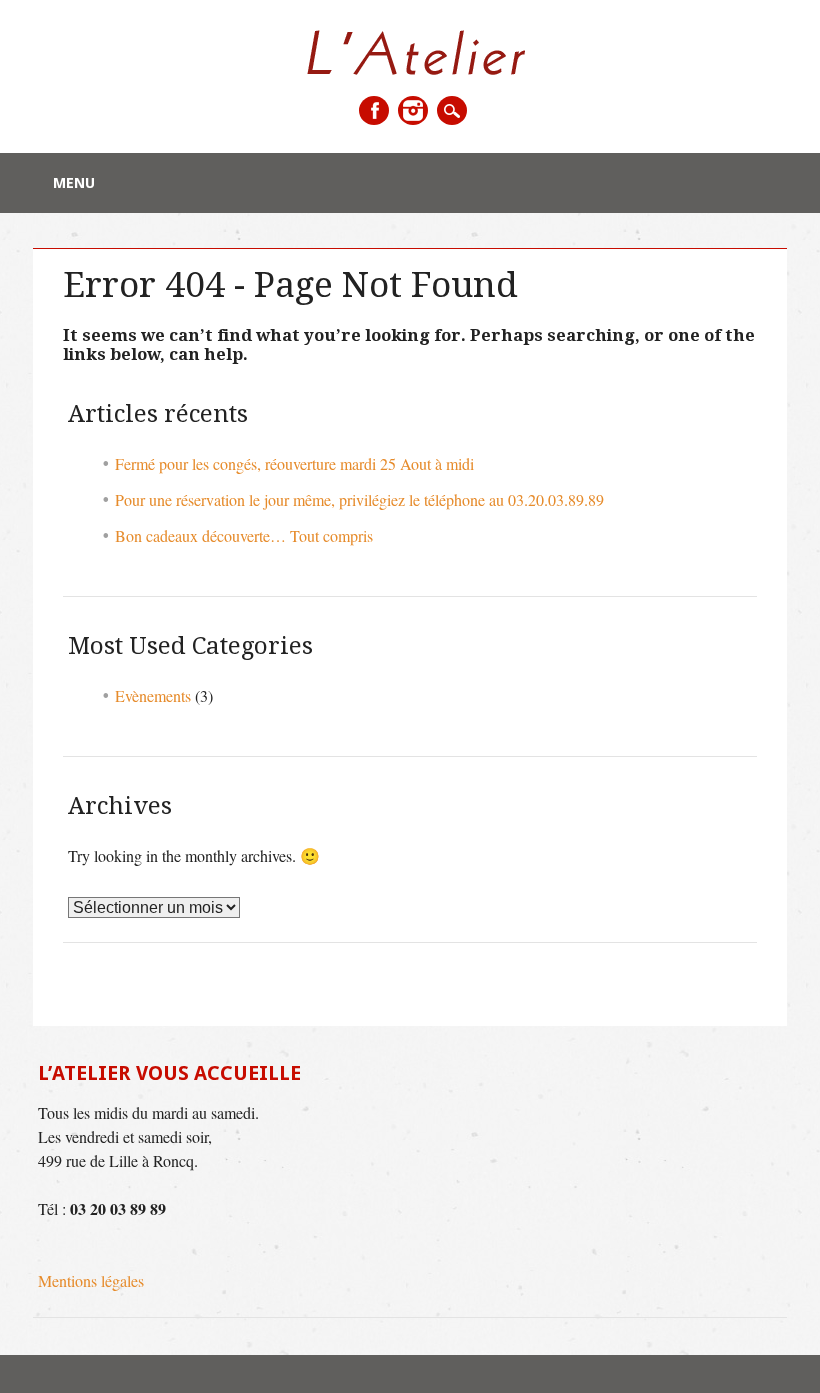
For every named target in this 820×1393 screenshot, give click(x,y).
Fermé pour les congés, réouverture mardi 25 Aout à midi (294, 463)
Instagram (413, 110)
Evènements (153, 695)
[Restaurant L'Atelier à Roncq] (410, 68)
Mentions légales (91, 1280)
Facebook (374, 110)
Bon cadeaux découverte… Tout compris (244, 535)
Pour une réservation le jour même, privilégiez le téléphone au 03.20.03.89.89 (359, 499)
